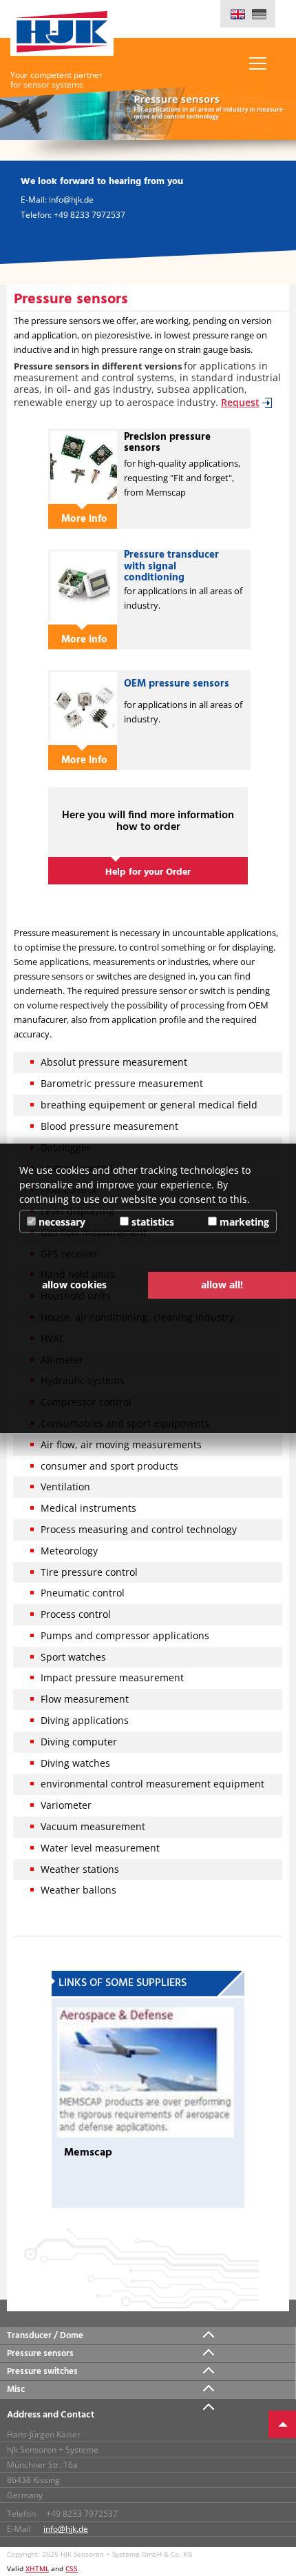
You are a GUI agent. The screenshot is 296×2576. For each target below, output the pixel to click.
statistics (151, 1222)
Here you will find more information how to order (148, 822)
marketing (243, 1222)
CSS (72, 2568)
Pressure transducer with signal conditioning (171, 566)
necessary (61, 1222)
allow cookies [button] (74, 1285)
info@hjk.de (66, 2529)
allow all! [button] (222, 1285)
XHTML (37, 2568)
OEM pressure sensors (177, 684)
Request (240, 402)
